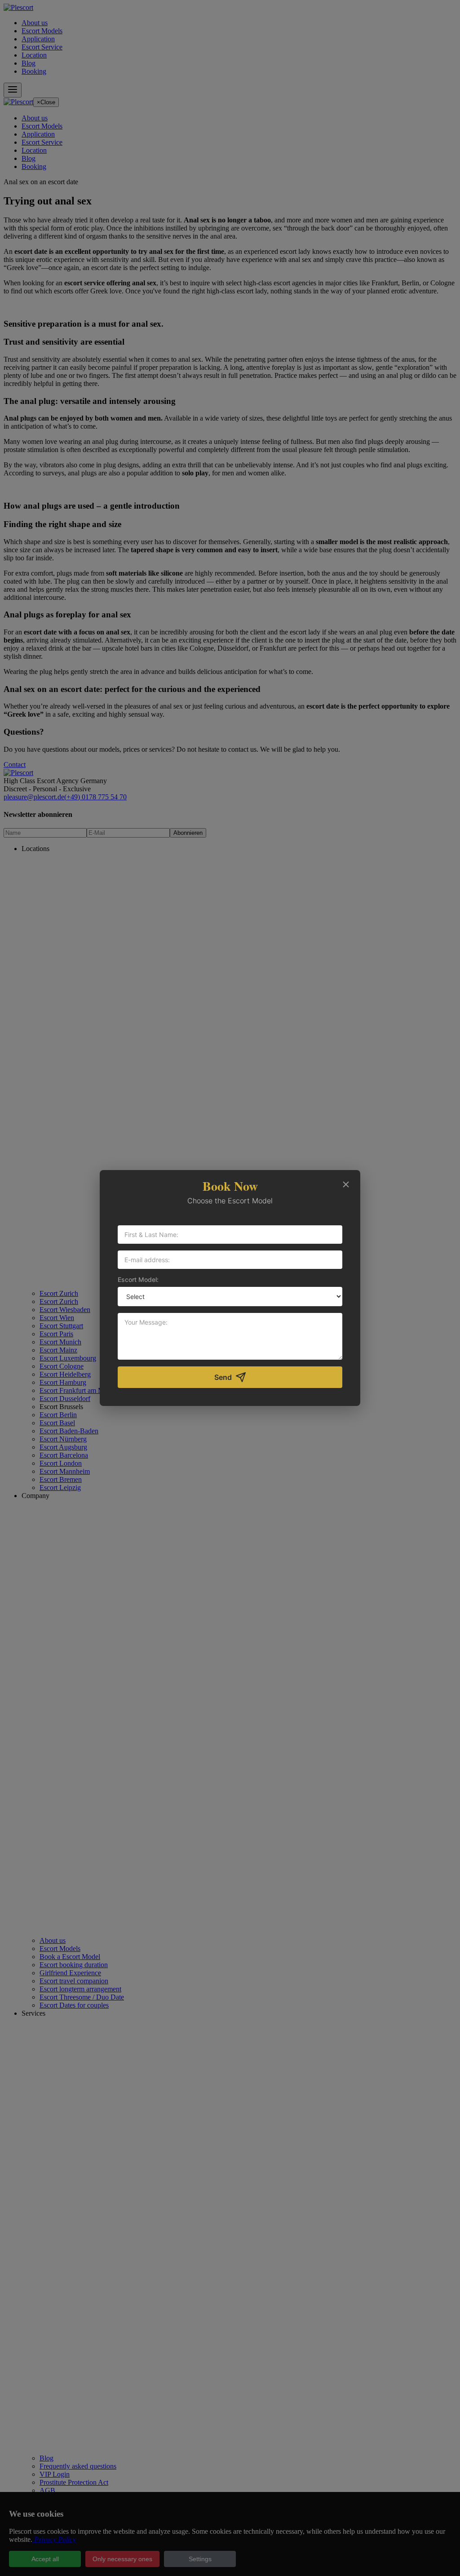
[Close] (346, 1184)
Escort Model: (138, 1279)
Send (223, 1377)
